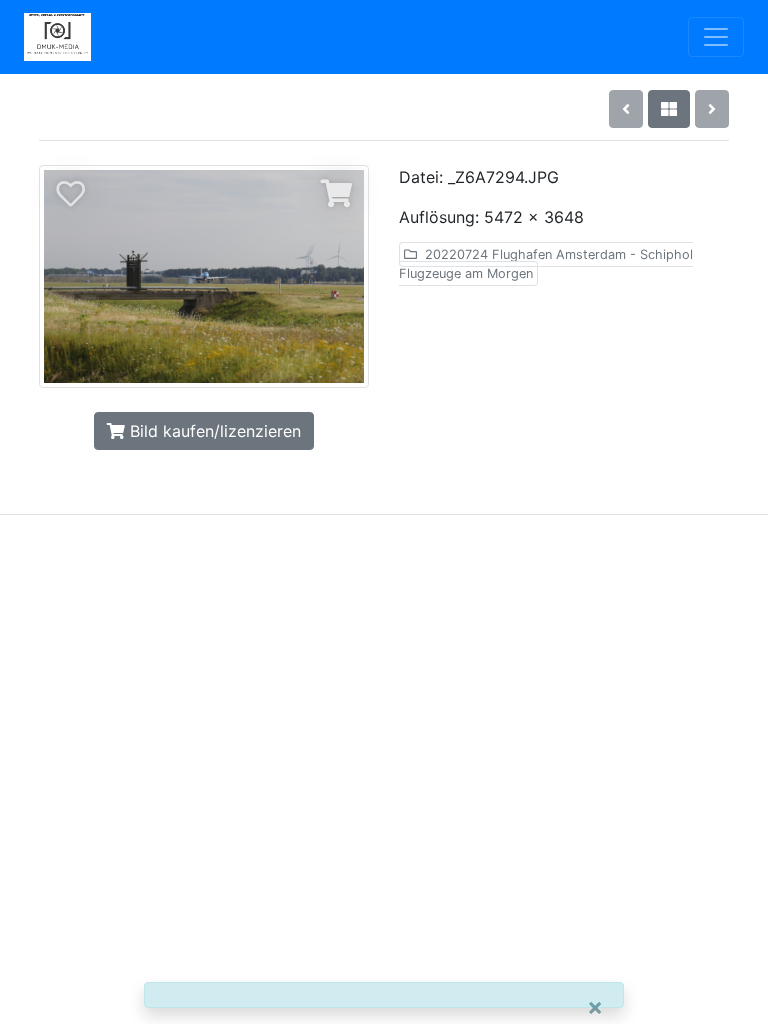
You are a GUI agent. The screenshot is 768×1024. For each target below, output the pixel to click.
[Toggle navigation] (716, 37)
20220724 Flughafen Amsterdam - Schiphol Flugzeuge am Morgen (546, 264)
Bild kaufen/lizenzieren (213, 431)
